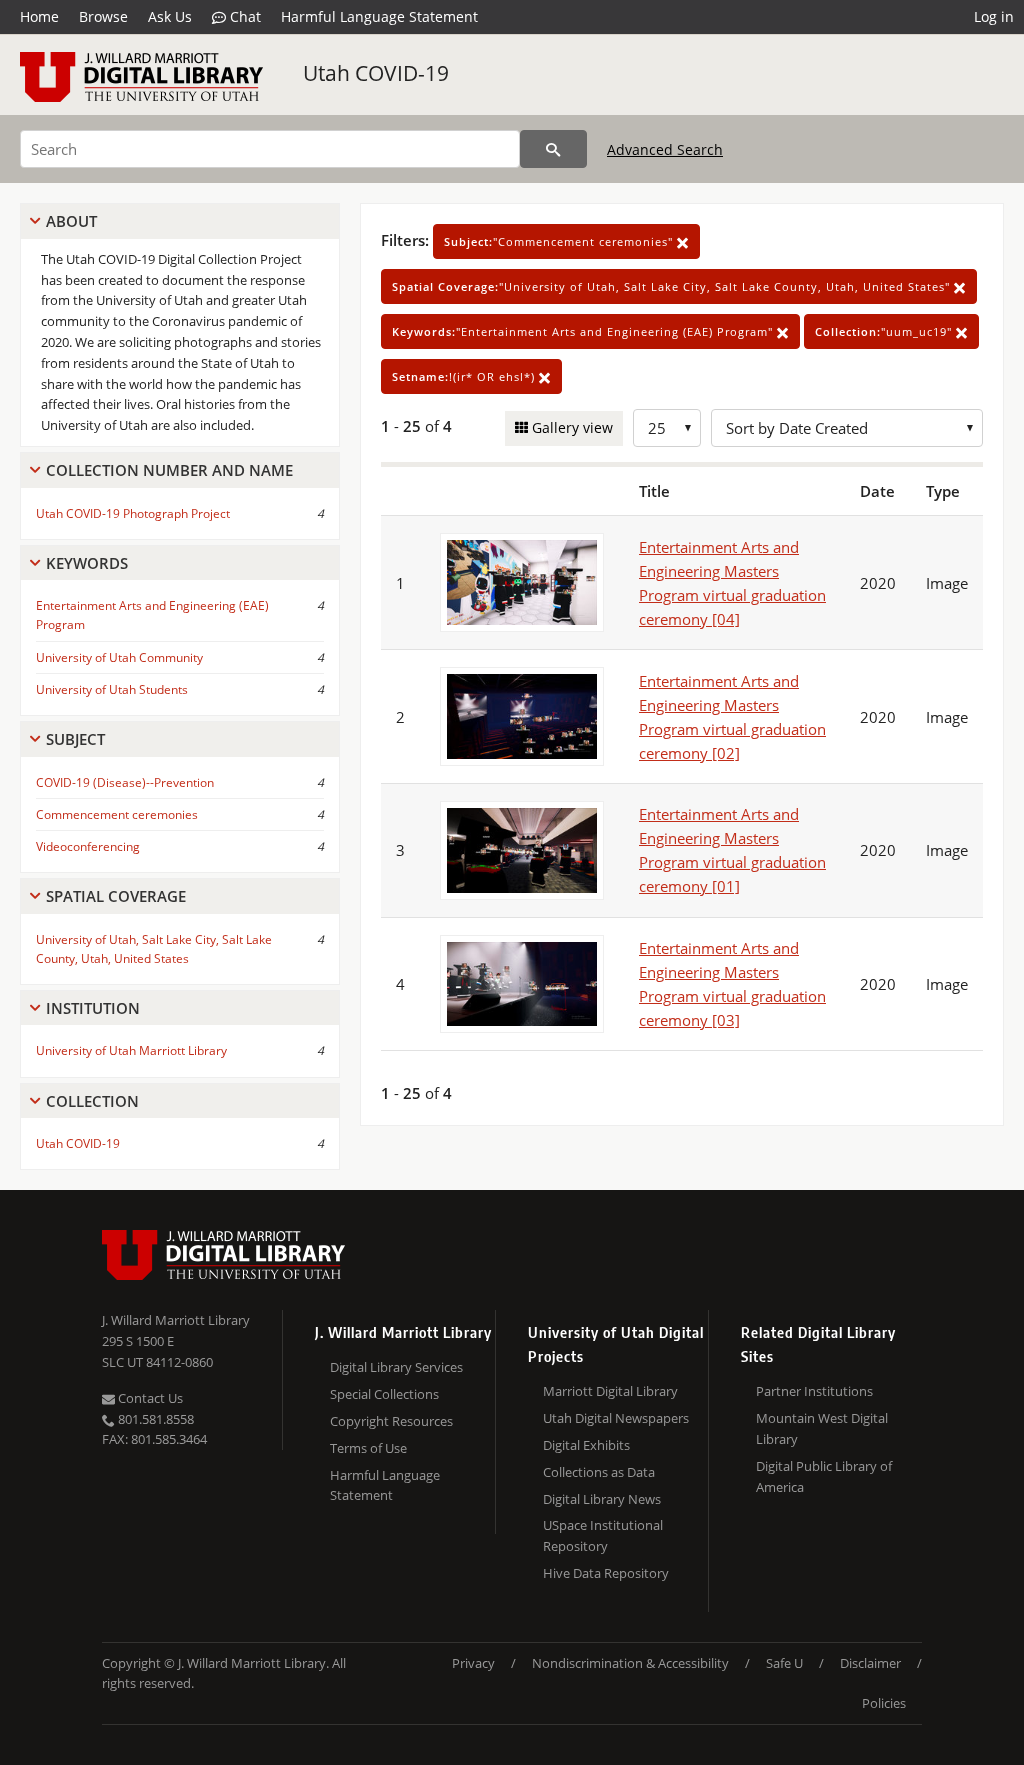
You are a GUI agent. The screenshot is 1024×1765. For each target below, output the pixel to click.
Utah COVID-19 (376, 73)
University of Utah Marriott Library (131, 1050)
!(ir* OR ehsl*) (465, 376)
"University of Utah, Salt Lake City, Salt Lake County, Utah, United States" (673, 286)
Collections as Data (599, 1472)
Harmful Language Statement (379, 16)
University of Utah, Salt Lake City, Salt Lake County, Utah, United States (154, 949)
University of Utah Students (112, 689)
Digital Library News (602, 1499)
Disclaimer (870, 1663)
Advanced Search (665, 149)
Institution (93, 1008)
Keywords (87, 563)
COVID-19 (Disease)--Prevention (125, 782)
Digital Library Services (396, 1367)
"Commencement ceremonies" (560, 241)
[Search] (553, 149)
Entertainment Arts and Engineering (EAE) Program (152, 615)
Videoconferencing (88, 846)
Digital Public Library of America (824, 1476)
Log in (994, 16)
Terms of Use (368, 1448)
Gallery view (570, 427)
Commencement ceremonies (117, 814)
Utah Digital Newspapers (616, 1418)
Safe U (784, 1663)
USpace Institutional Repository (603, 1535)
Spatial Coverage (116, 896)
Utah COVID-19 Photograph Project (133, 513)
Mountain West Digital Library (822, 1428)
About (71, 221)
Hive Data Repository (606, 1573)
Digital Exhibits (586, 1445)
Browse (103, 16)
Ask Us (170, 16)
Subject (75, 739)
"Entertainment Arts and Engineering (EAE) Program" (584, 331)
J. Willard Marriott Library (176, 1320)
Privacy (473, 1663)
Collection (92, 1101)
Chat (243, 16)
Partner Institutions (814, 1391)
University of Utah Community (119, 657)
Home (39, 16)
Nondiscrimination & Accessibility (630, 1663)
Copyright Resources (391, 1421)
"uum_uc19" (885, 331)
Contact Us (149, 1398)
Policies (884, 1703)
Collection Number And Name (169, 470)
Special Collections (384, 1394)
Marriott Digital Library (610, 1391)
